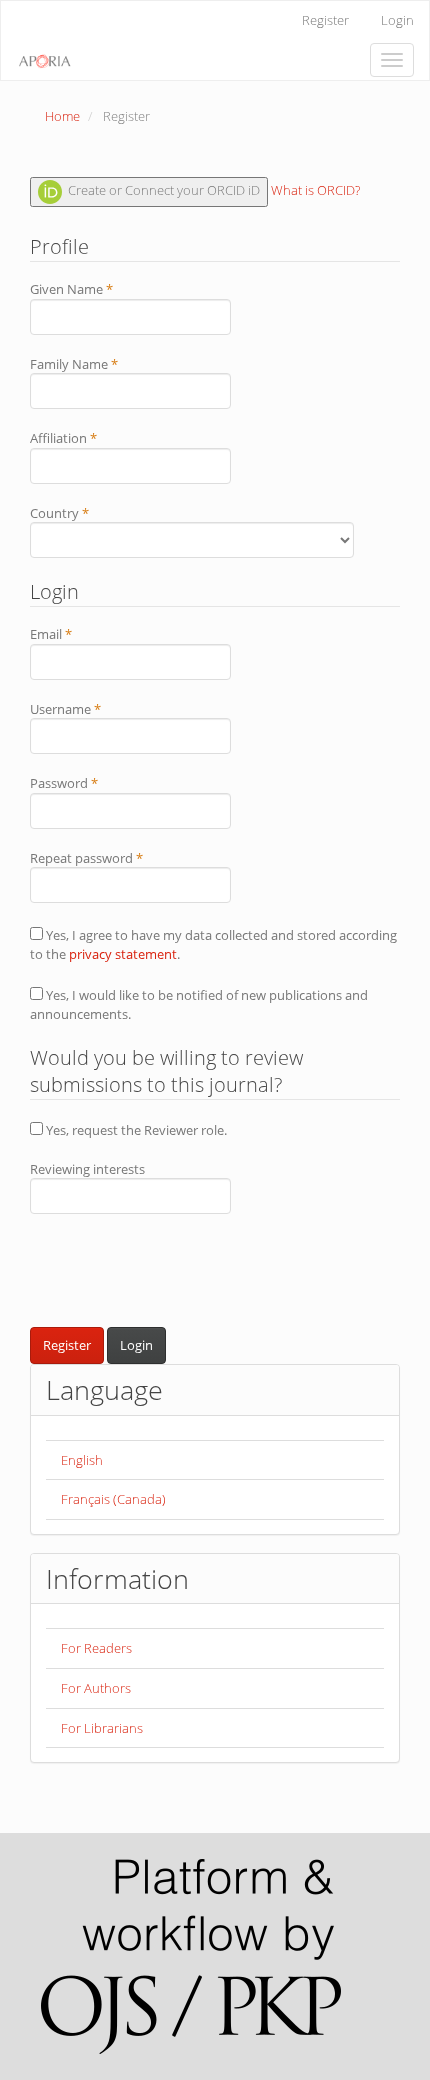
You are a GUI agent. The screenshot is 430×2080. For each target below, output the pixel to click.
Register (325, 20)
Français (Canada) (113, 1499)
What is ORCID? (315, 191)
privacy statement (123, 954)
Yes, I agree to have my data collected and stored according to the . (213, 944)
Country (86, 513)
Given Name (98, 289)
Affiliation (90, 438)
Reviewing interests (87, 1169)
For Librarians (102, 1728)
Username (92, 709)
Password (90, 783)
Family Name (100, 364)
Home (62, 116)
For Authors (96, 1688)
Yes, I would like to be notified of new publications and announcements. (199, 1004)
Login (397, 20)
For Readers (96, 1648)
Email (77, 634)
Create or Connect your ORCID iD (162, 191)
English (82, 1460)
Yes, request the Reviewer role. (135, 1130)
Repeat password (113, 858)
